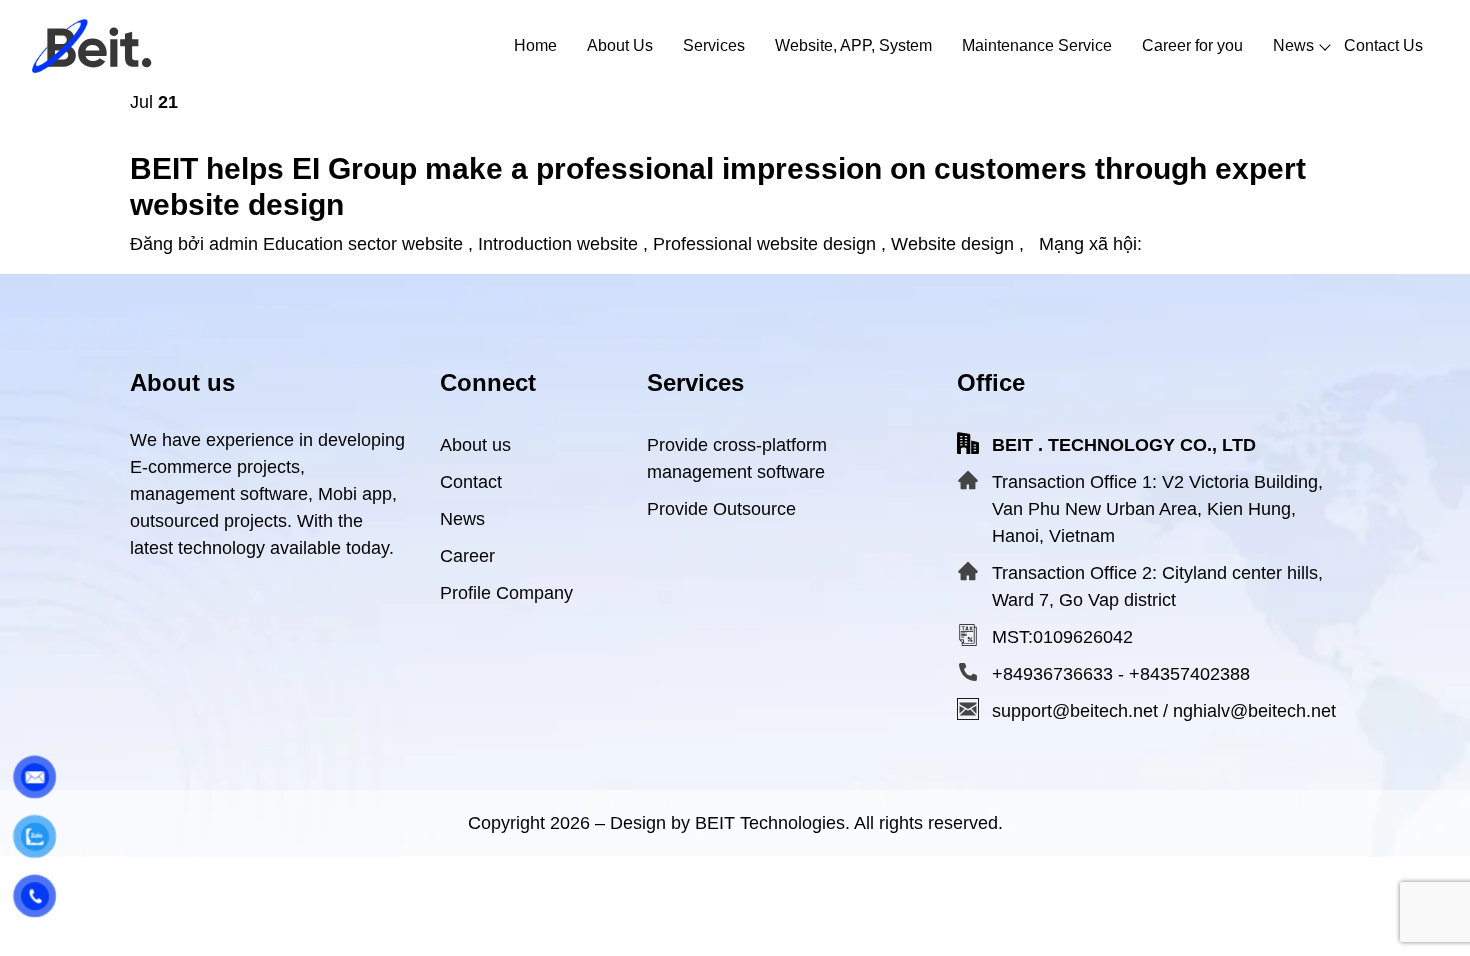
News (462, 519)
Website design (952, 244)
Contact (471, 482)
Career (467, 556)
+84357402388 (1189, 674)
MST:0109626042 (1062, 637)
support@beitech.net (1075, 711)
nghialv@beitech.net (1254, 711)
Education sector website (363, 244)
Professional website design (764, 244)
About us (475, 445)
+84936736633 (1052, 674)
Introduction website (558, 244)
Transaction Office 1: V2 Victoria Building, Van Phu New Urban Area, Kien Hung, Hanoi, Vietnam (1157, 509)
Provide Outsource (721, 509)
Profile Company (506, 593)
